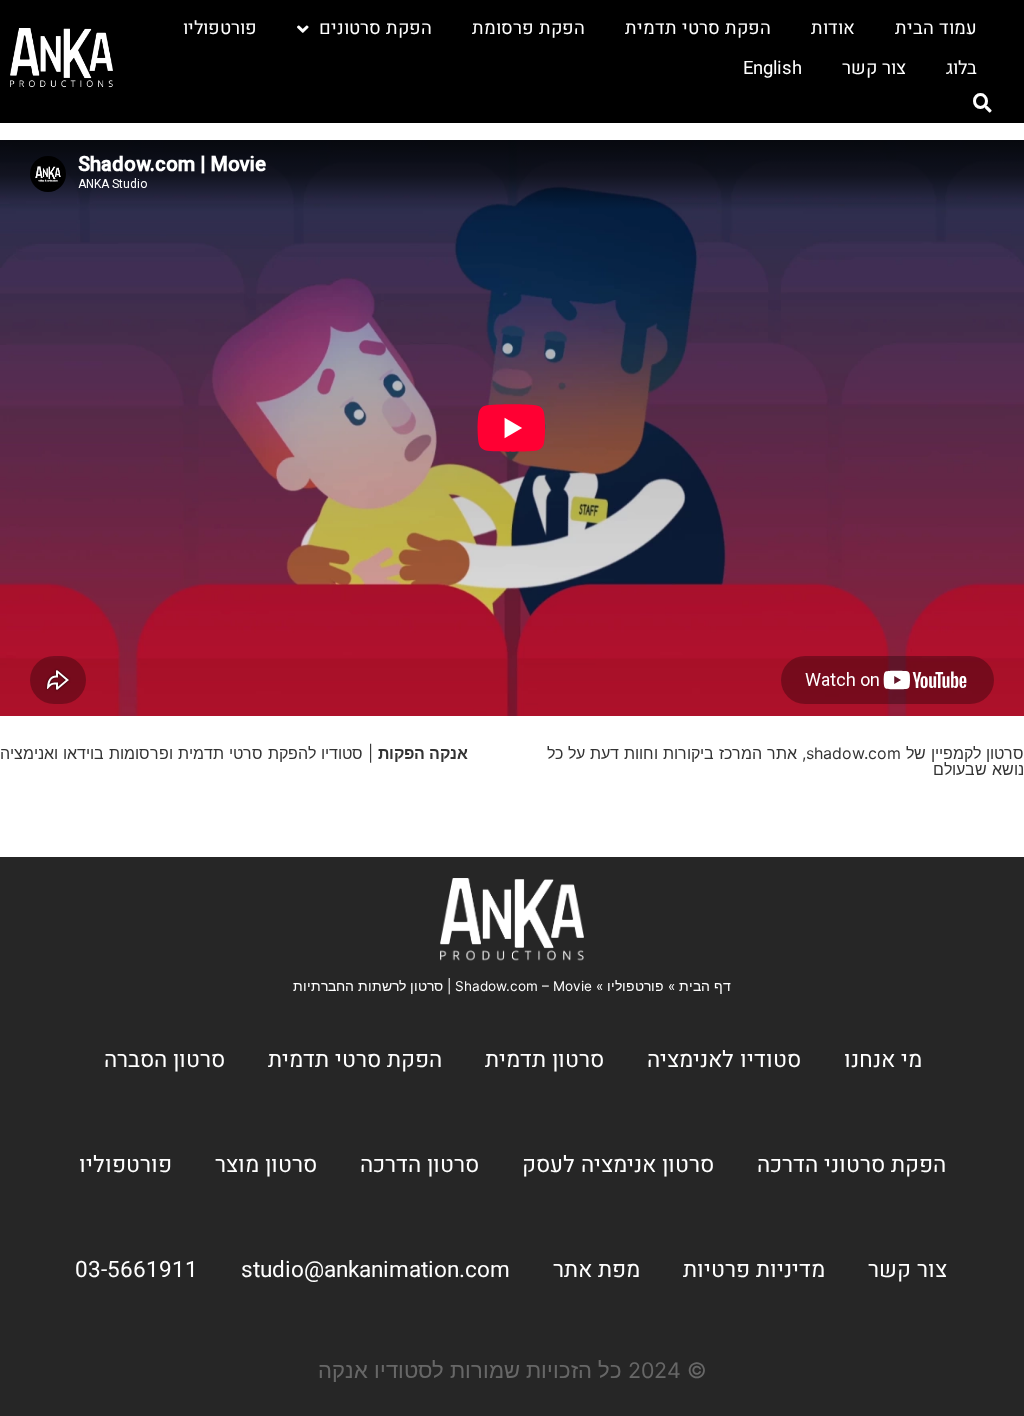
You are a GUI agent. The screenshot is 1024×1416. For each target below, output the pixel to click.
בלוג (961, 68)
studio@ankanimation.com (375, 1269)
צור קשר (874, 68)
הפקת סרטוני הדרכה (851, 1164)
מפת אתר (596, 1269)
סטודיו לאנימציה (724, 1059)
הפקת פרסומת (528, 28)
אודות (833, 28)
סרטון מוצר (266, 1164)
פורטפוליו (220, 28)
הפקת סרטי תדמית (698, 28)
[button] (983, 103)
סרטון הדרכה (419, 1164)
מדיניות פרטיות (754, 1269)
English (772, 68)
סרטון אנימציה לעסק (618, 1164)
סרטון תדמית (544, 1059)
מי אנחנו (883, 1059)
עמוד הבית (936, 28)
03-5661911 (136, 1269)
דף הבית (705, 986)
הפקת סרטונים (375, 28)
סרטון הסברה (164, 1059)
